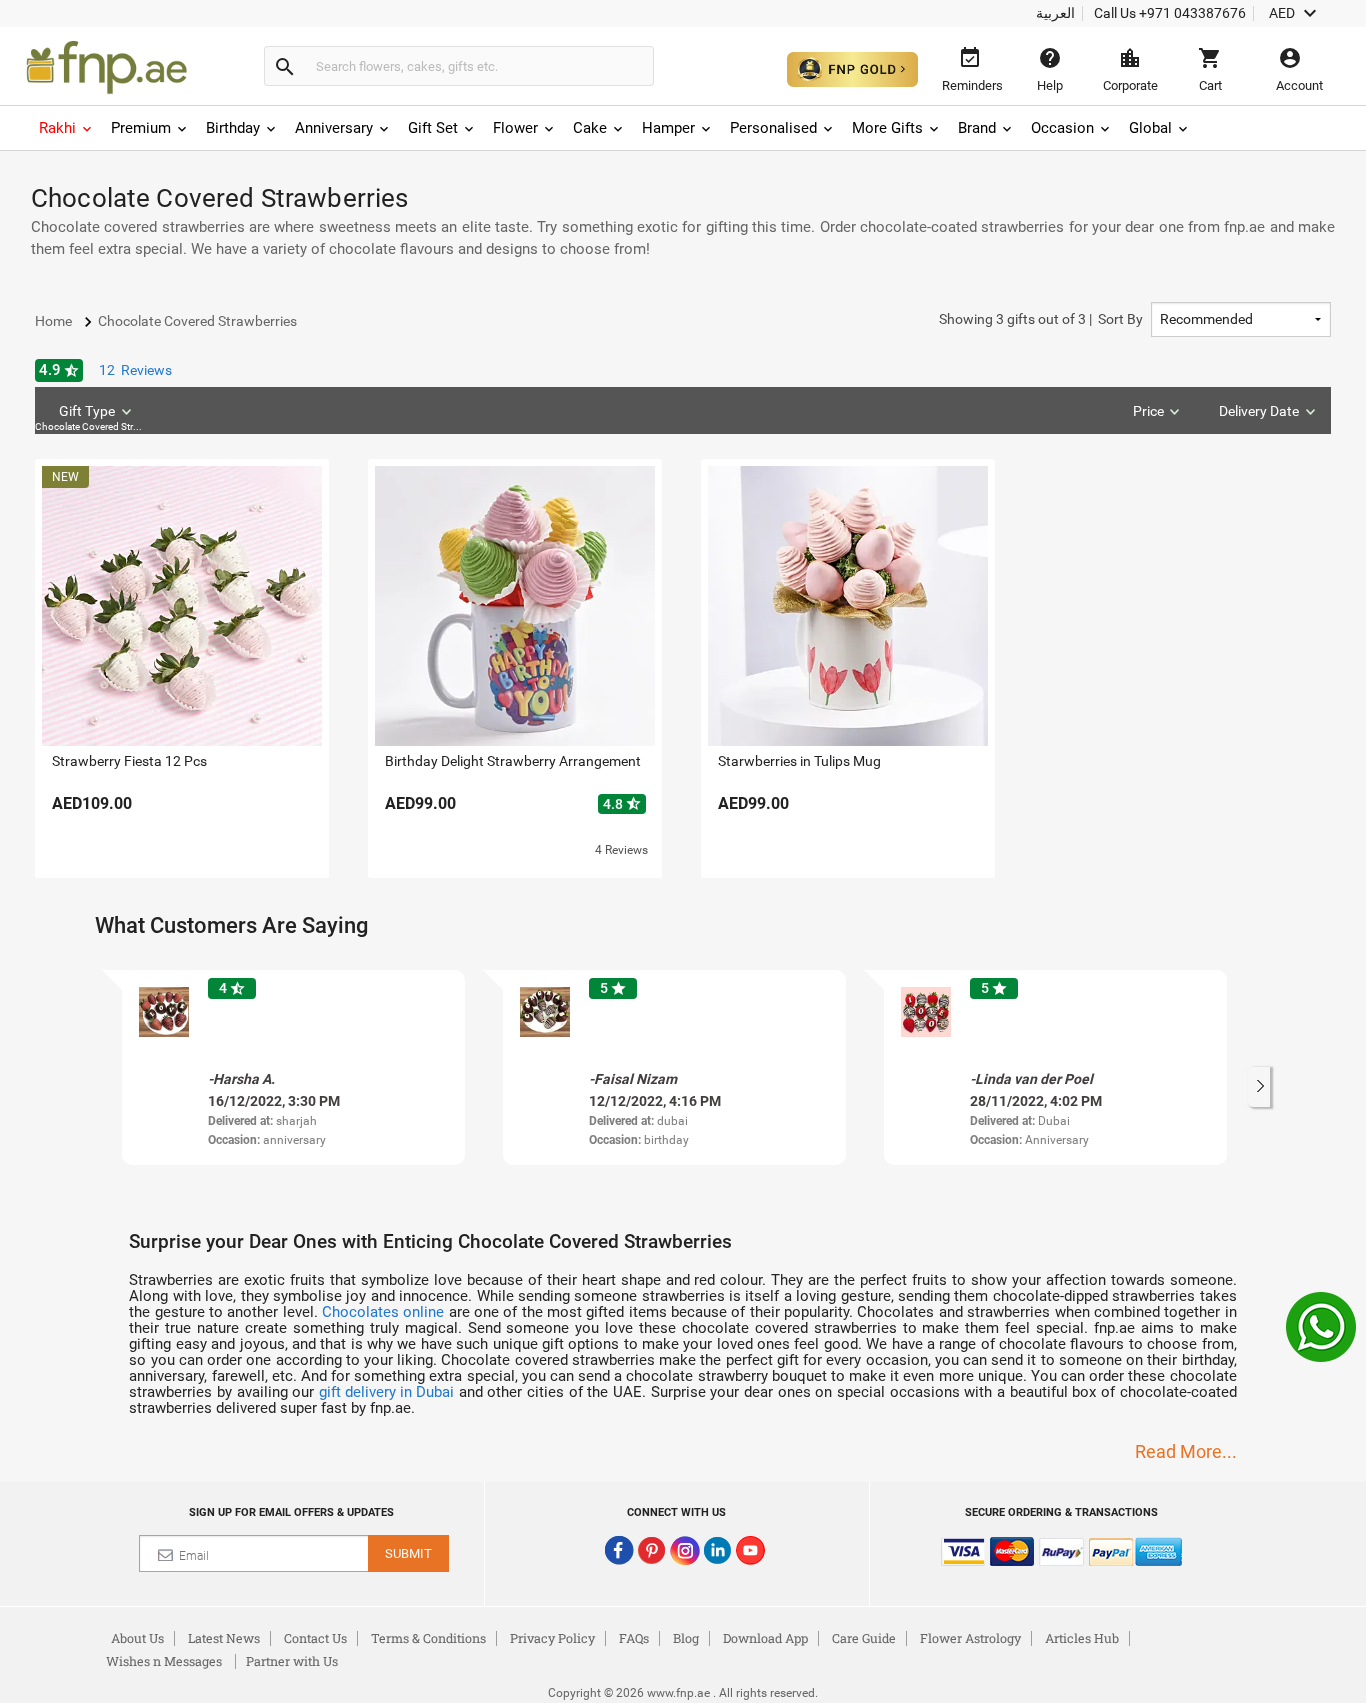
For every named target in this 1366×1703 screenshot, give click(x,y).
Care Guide (864, 1638)
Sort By (1041, 319)
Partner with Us (292, 1661)
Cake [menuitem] (590, 128)
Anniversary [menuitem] (334, 128)
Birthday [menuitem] (233, 128)
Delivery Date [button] (1259, 411)
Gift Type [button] (91, 417)
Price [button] (1148, 411)
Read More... (1186, 1451)
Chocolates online (383, 1312)
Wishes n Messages (164, 1661)
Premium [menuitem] (141, 128)
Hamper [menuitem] (668, 128)
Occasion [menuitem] (1062, 128)
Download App (765, 1638)
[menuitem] (67, 128)
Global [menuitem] (1150, 128)
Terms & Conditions (428, 1638)
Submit (408, 1553)
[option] (293, 1067)
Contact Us (315, 1638)
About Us (137, 1638)
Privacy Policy (552, 1638)
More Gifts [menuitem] (887, 128)
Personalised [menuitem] (773, 128)
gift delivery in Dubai (386, 1392)
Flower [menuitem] (515, 128)
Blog (686, 1638)
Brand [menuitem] (977, 128)
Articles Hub (1082, 1638)
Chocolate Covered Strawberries (91, 426)
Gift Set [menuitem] (433, 128)
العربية (1055, 13)
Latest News (224, 1638)
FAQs (634, 1638)
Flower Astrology (970, 1638)
